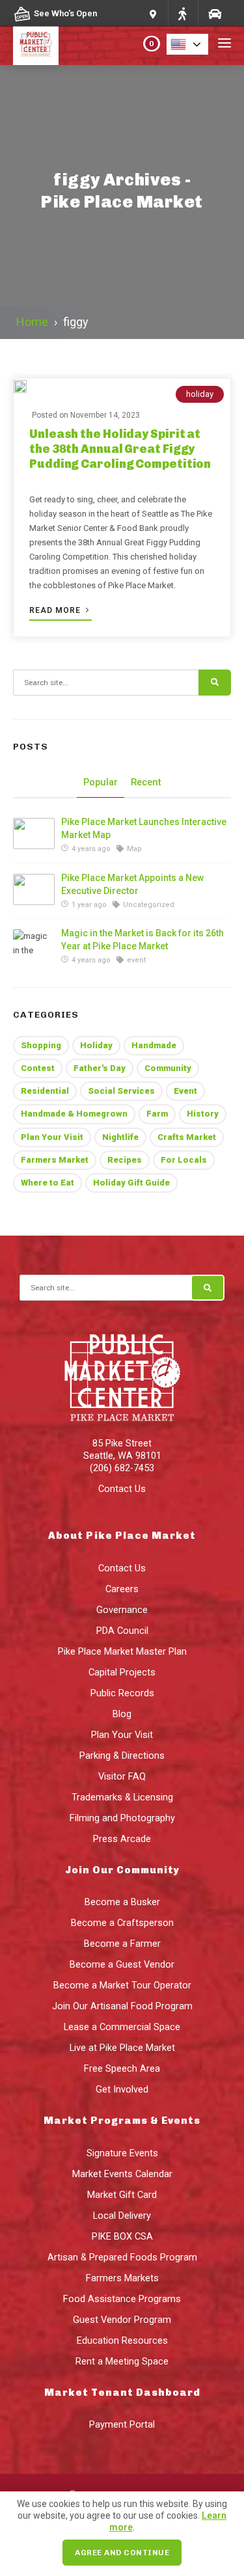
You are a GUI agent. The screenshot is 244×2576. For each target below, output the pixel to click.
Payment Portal (122, 2424)
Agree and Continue (122, 2553)
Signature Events (122, 2153)
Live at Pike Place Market (122, 2048)
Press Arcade (122, 1839)
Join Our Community (122, 1870)
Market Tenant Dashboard (122, 2393)
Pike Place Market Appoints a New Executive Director (132, 884)
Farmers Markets (122, 2278)
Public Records (122, 1693)
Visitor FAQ (122, 1776)
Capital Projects (122, 1672)
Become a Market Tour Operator (122, 1985)
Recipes (125, 1160)
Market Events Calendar (122, 2174)
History (203, 1114)
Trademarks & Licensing (122, 1797)
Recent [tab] (146, 782)
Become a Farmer (122, 1944)
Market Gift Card (122, 2195)
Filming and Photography (122, 1818)
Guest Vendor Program (122, 2320)
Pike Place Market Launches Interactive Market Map (144, 828)
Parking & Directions (122, 1756)
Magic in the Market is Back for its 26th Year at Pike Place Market (142, 940)
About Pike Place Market (122, 1536)
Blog (122, 1714)
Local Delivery (122, 2216)
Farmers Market (55, 1160)
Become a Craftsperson (122, 1923)
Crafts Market (187, 1137)
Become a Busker (122, 1902)
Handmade (154, 1045)
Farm (157, 1114)
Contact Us (122, 1489)
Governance (122, 1610)
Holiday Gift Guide (131, 1183)
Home (32, 322)
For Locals (184, 1160)
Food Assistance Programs (122, 2299)
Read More (56, 610)
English (191, 44)
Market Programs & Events (122, 2121)
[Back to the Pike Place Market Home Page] (36, 44)
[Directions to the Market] (182, 13)
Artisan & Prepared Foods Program (122, 2257)
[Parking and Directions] (153, 13)
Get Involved (122, 2089)
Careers (122, 1589)
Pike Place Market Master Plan (122, 1651)
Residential (45, 1091)
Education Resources (122, 2340)
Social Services (121, 1091)
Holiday (96, 1045)
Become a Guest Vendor (122, 1964)
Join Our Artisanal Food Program (122, 2006)
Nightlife (120, 1137)
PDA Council (122, 1631)
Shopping (41, 1045)
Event (185, 1091)
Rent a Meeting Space (122, 2361)
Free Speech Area (122, 2068)
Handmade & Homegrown (74, 1114)
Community (168, 1068)
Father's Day (100, 1068)
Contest (38, 1068)
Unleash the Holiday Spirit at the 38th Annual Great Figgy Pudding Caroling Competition (120, 449)
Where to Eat (47, 1183)
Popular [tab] (101, 782)
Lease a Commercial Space (122, 2027)
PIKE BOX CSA (122, 2236)
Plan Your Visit (52, 1137)
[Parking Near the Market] (214, 13)
